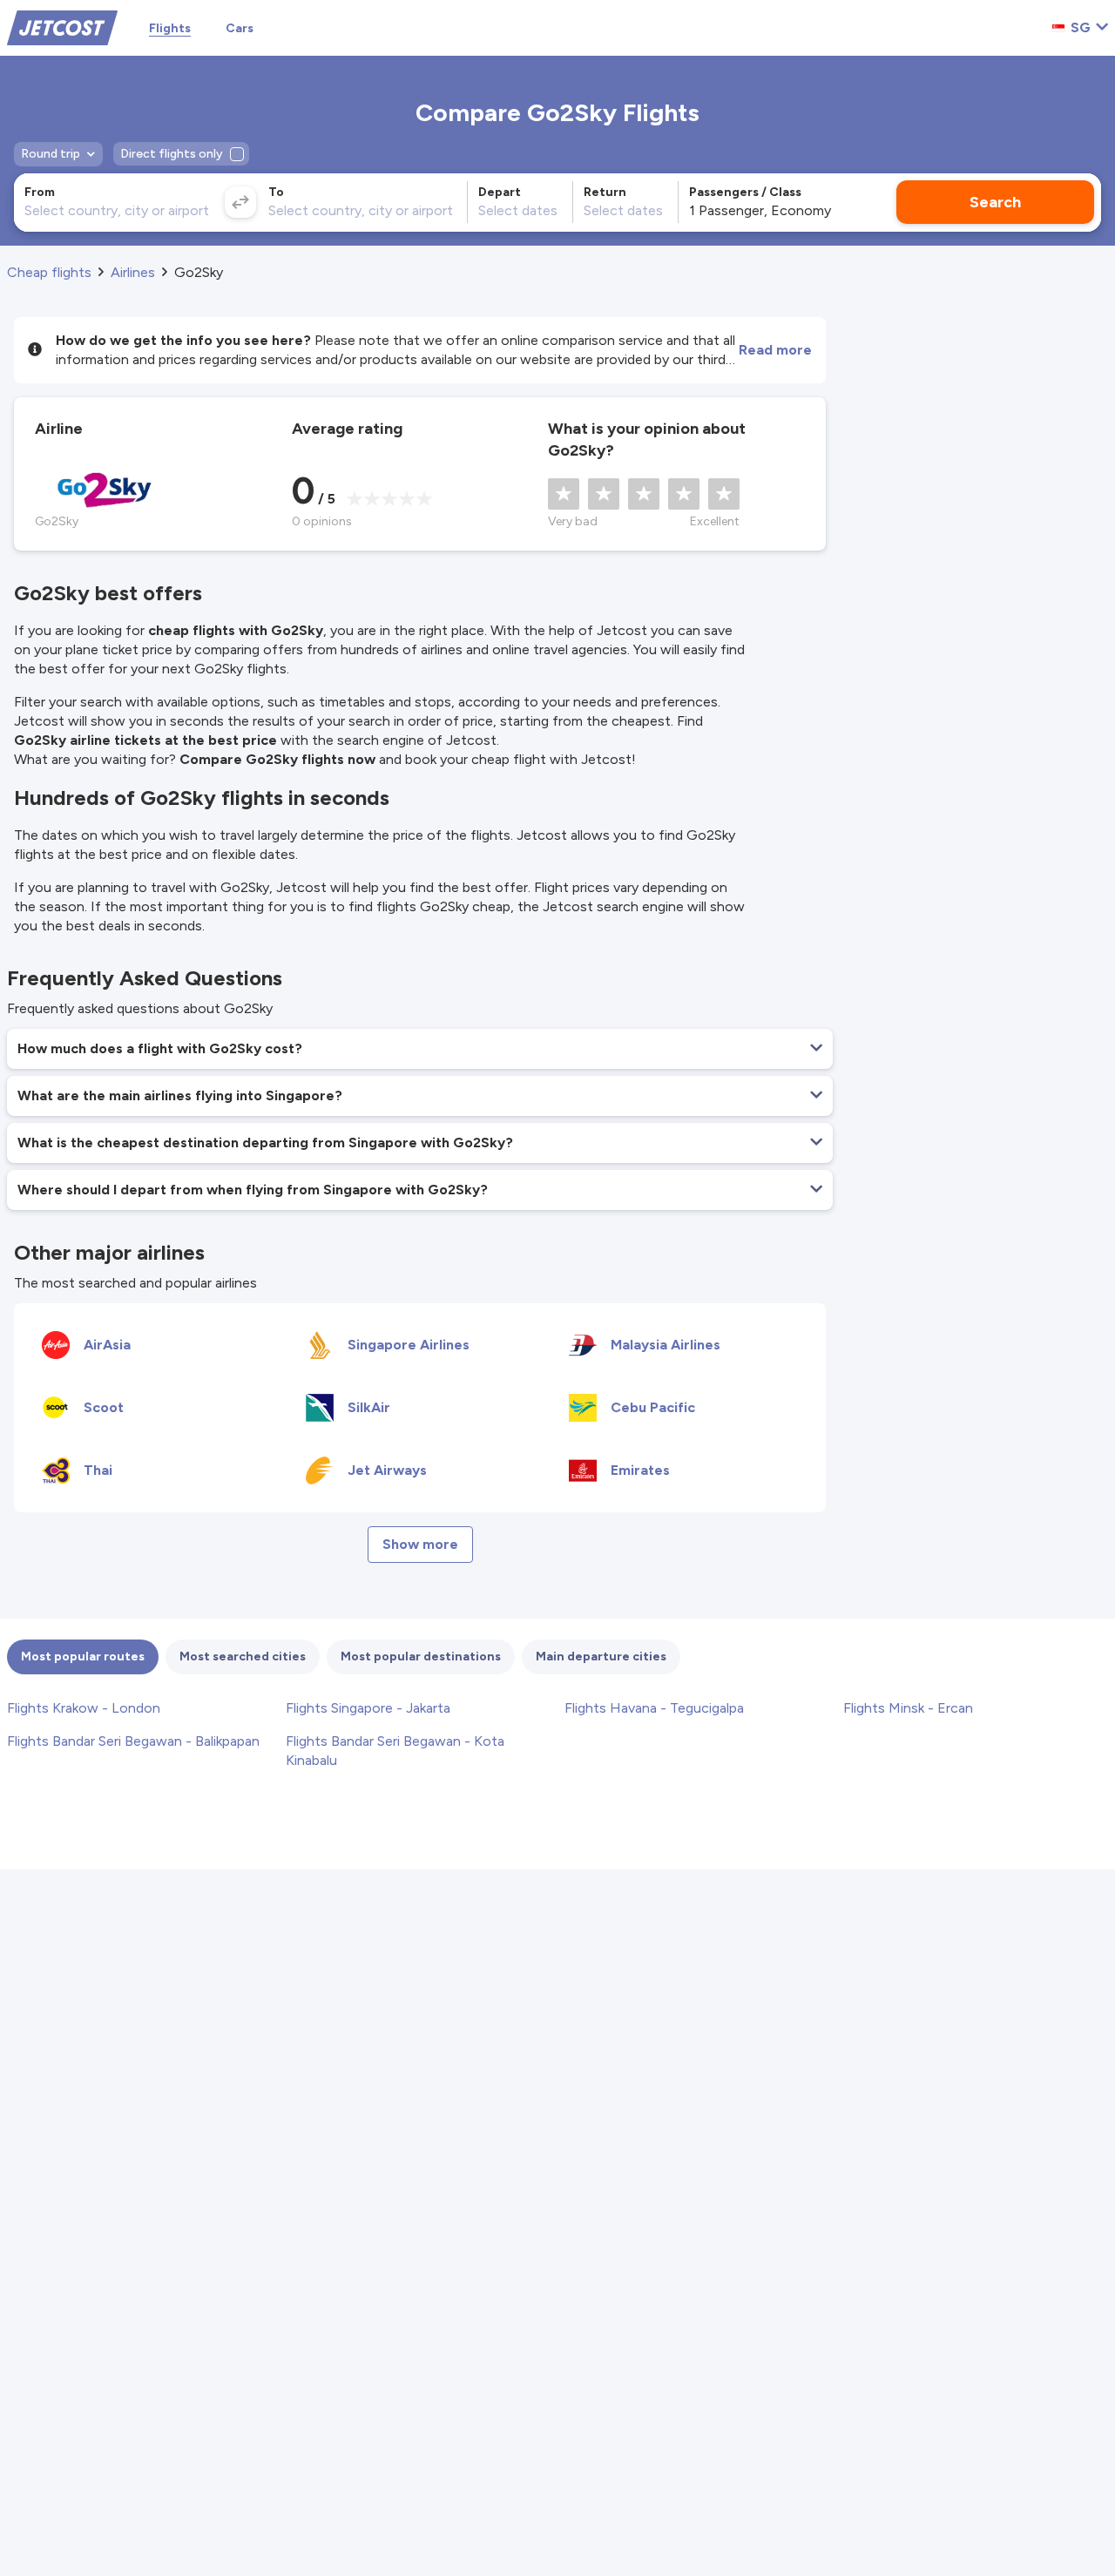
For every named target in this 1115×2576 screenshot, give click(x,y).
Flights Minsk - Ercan (908, 1708)
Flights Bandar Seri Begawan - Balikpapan (133, 1741)
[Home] (62, 27)
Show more (420, 1544)
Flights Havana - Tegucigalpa (654, 1708)
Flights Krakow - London (84, 1708)
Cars (240, 28)
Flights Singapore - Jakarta (368, 1708)
